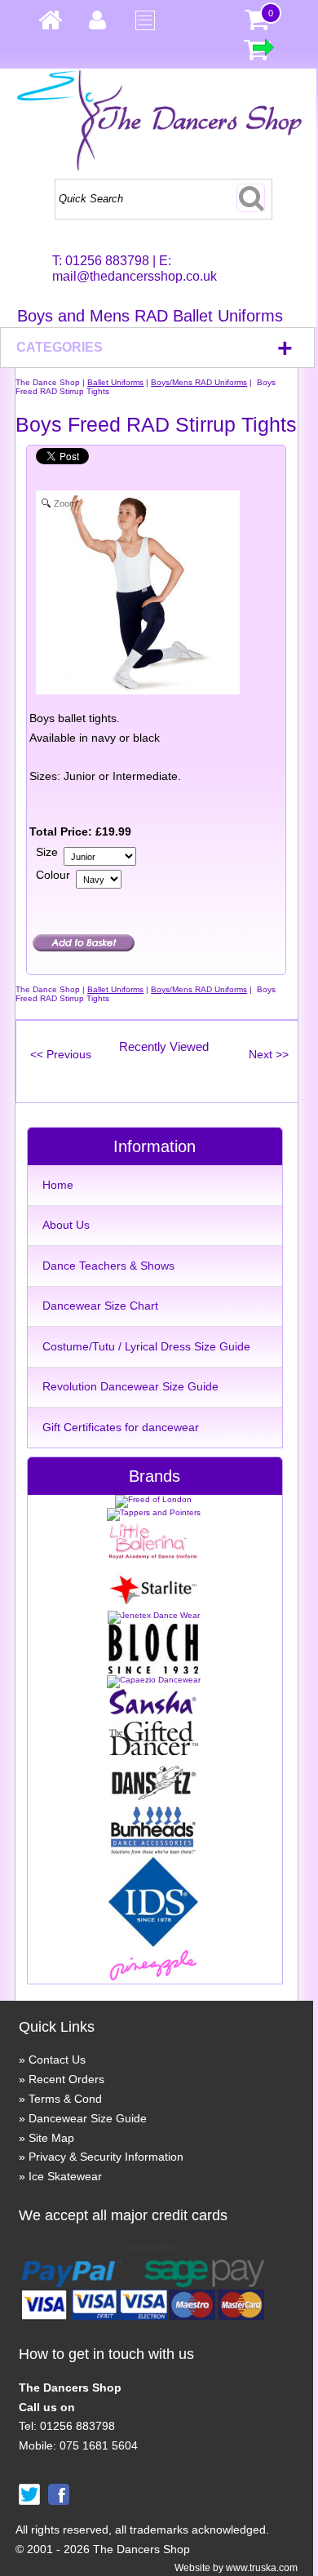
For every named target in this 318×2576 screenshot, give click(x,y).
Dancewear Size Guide (88, 2118)
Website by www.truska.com (236, 2568)
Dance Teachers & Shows (108, 1266)
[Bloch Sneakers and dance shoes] (153, 1671)
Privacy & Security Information (106, 2157)
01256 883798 (107, 261)
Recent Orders (66, 2079)
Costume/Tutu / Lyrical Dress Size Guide (146, 1346)
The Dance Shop (48, 382)
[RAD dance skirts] (153, 1556)
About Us (66, 1225)
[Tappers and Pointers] (154, 1512)
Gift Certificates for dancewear (121, 1427)
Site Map (51, 2138)
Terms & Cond (65, 2099)
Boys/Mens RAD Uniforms (199, 382)
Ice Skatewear (65, 2176)
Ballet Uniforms (115, 382)
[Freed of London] (153, 1499)
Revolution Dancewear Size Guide (130, 1386)
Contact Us (57, 2059)
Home (58, 1185)
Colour (53, 875)
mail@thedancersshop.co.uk (135, 276)
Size (47, 852)
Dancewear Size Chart (100, 1306)
